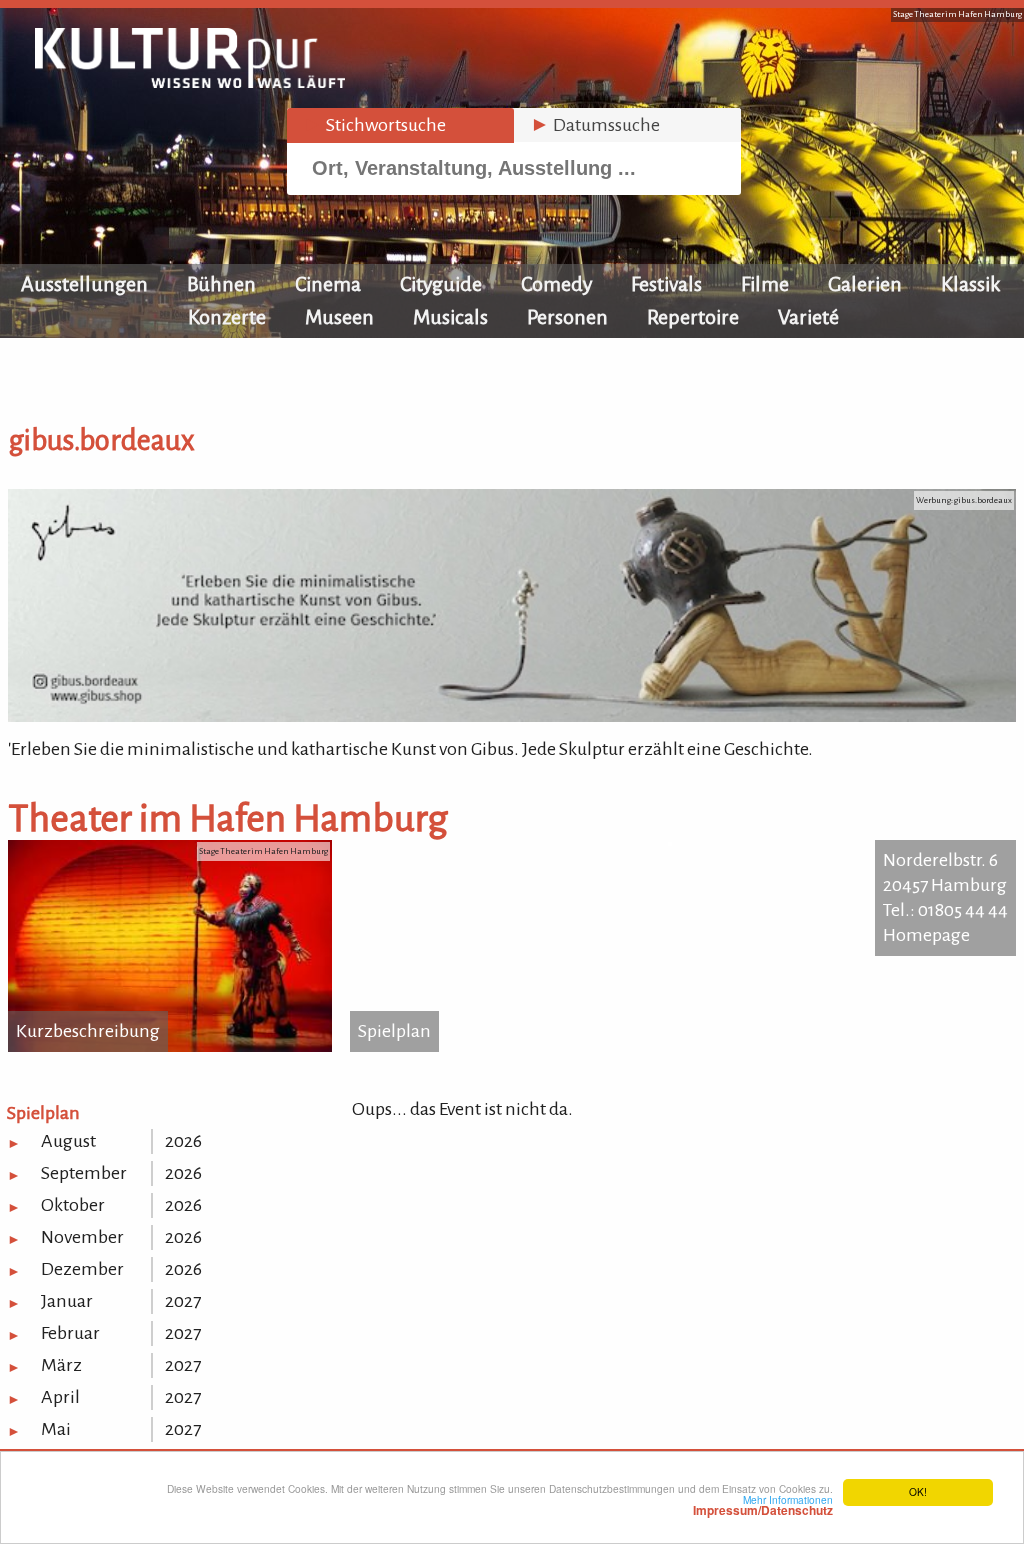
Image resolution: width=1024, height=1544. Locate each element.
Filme (765, 284)
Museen (339, 317)
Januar (67, 1301)
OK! (918, 1491)
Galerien (865, 284)
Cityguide (441, 284)
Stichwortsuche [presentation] (374, 125)
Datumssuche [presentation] (595, 125)
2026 (183, 1141)
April (60, 1397)
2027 (183, 1301)
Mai (56, 1429)
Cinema (328, 284)
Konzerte (227, 317)
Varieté (808, 317)
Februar (70, 1333)
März (61, 1365)
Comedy (556, 284)
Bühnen (221, 284)
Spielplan (394, 1031)
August (68, 1141)
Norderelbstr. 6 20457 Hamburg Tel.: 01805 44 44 (945, 885)
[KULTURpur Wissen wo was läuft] (190, 82)
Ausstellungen (84, 284)
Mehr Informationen (763, 1505)
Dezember (82, 1269)
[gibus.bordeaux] (512, 716)
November (82, 1237)
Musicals (450, 317)
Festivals (666, 284)
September (84, 1173)
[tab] (400, 125)
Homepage (926, 935)
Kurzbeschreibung (88, 1031)
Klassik (971, 284)
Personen (567, 317)
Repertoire (693, 317)
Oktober (73, 1205)
